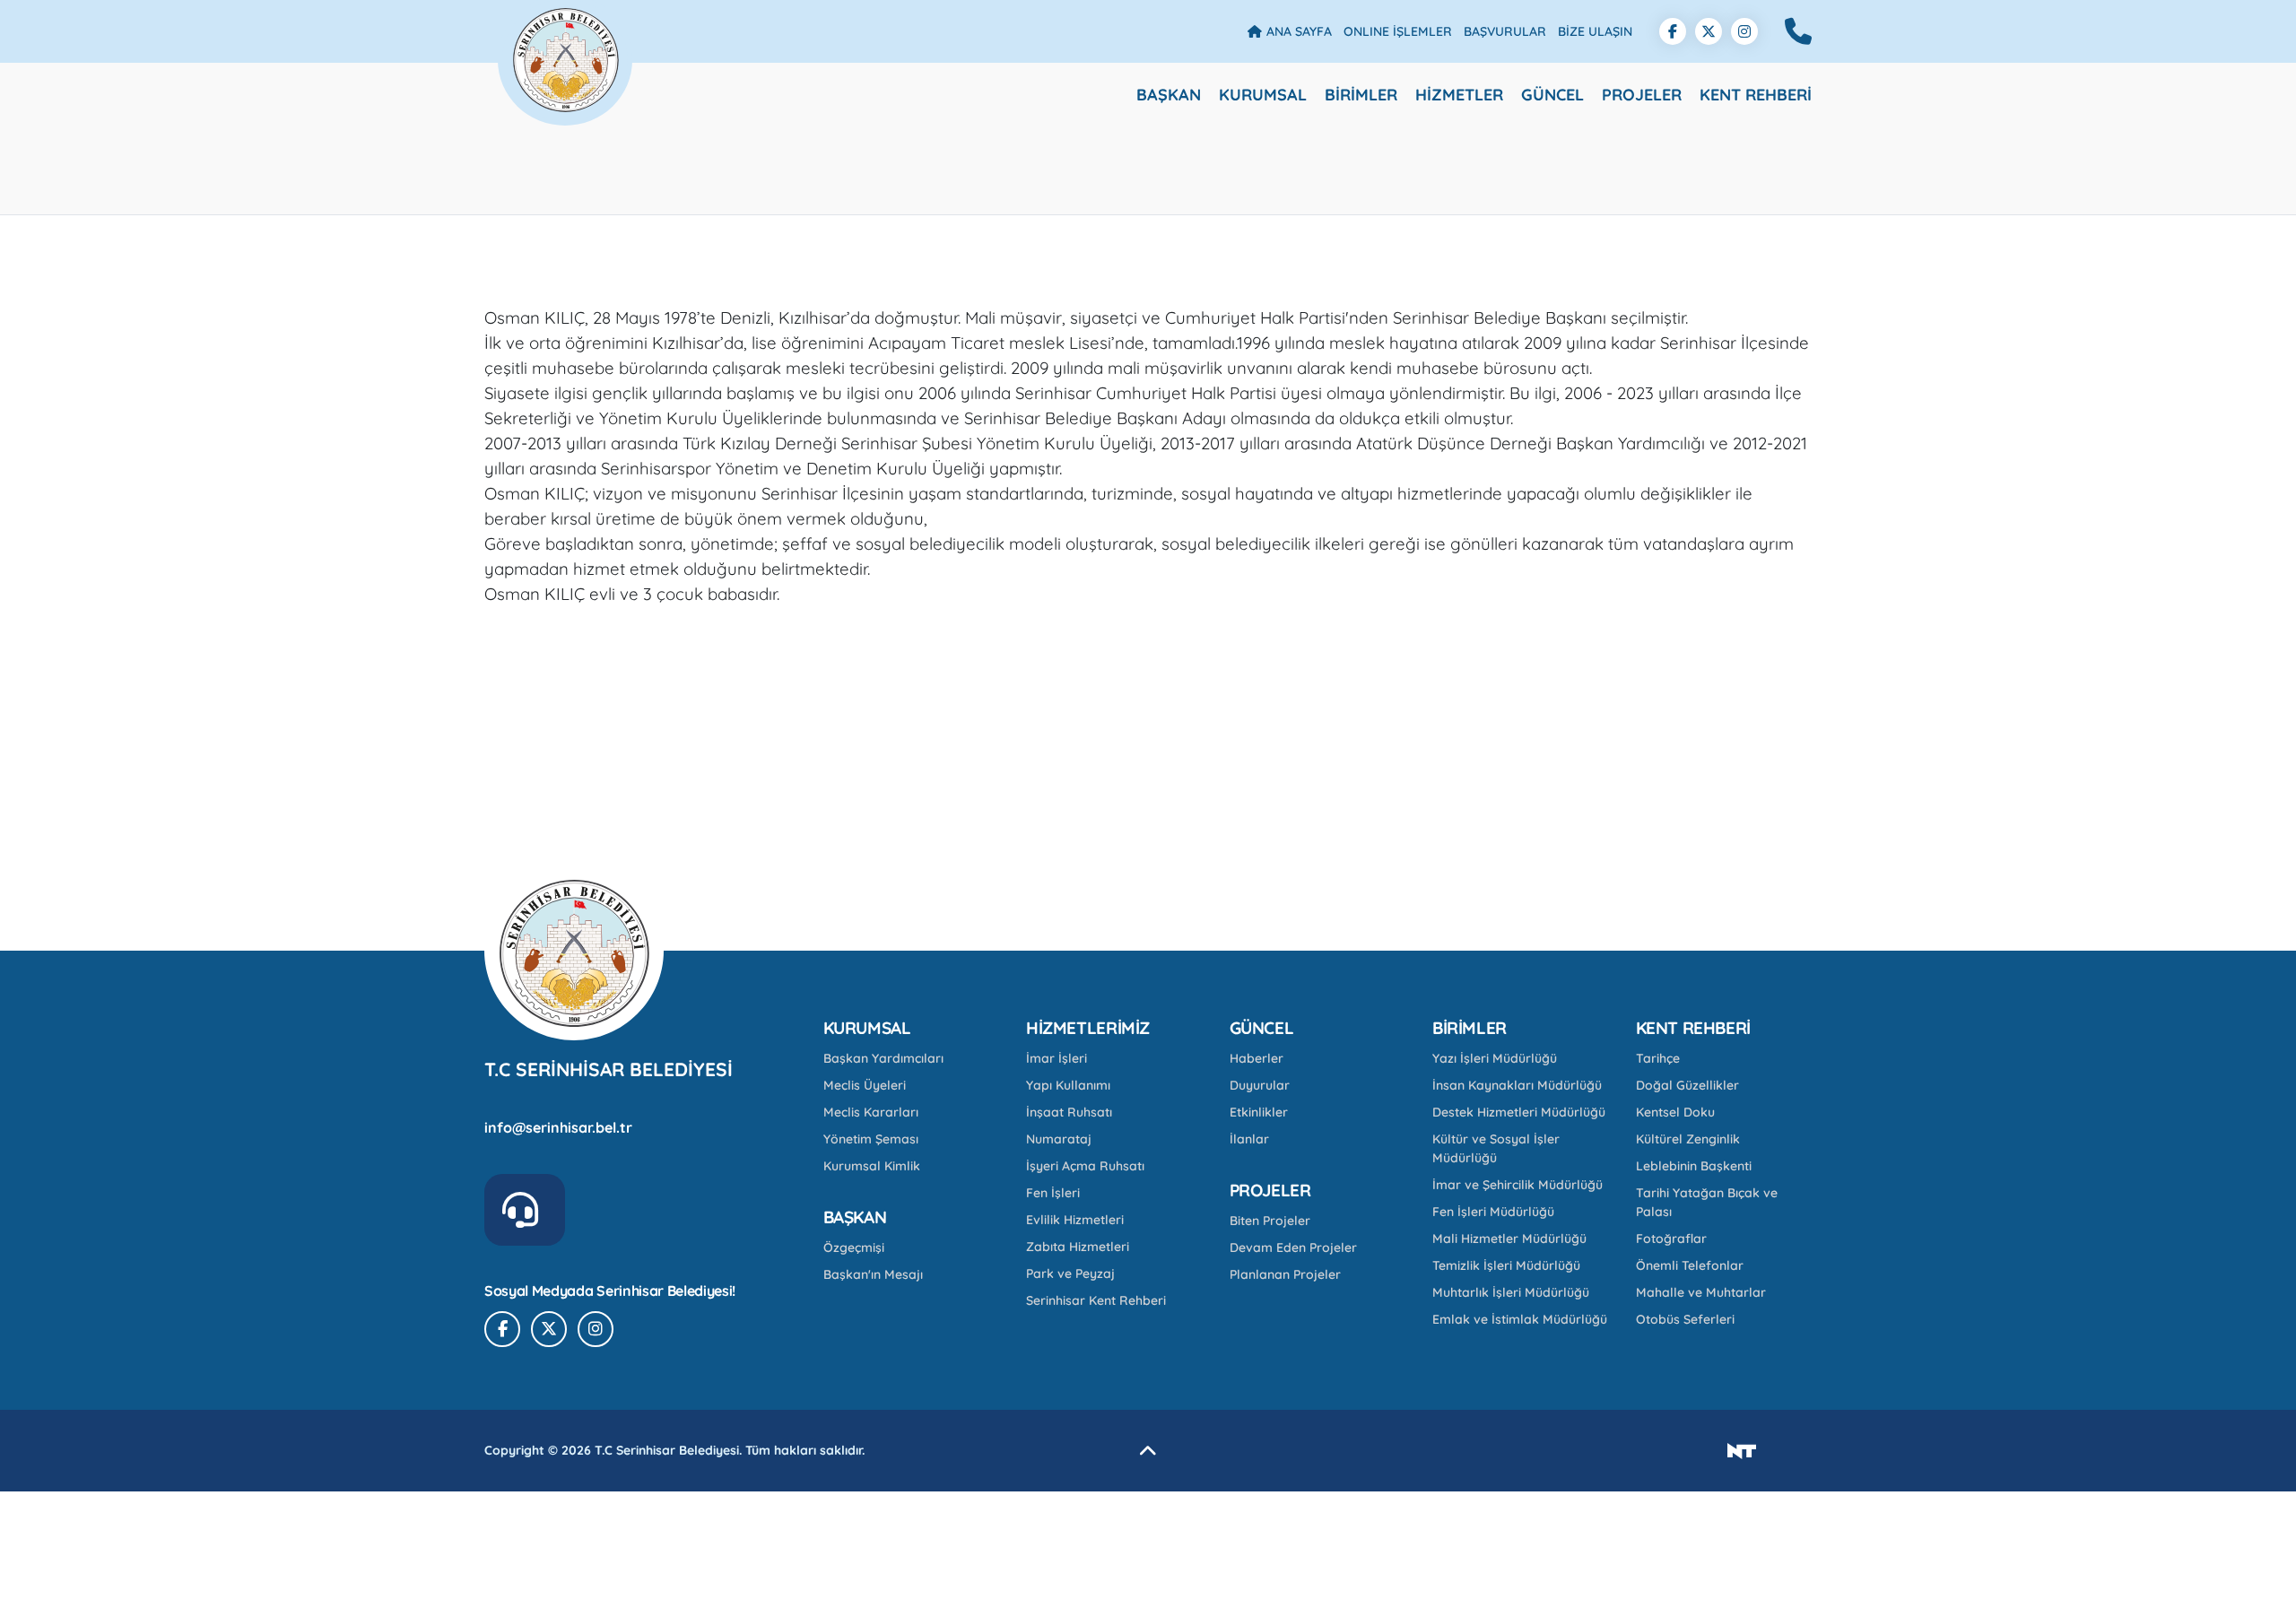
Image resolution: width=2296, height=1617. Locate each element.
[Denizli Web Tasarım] (1742, 1451)
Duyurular (1260, 1085)
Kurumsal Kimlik (872, 1166)
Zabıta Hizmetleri (1078, 1247)
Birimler (1361, 95)
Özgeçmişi (854, 1248)
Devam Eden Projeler (1293, 1248)
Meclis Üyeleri (865, 1085)
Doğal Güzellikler (1687, 1085)
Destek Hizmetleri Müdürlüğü (1519, 1112)
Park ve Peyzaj (1070, 1274)
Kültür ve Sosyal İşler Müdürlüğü (1496, 1148)
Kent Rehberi (1756, 95)
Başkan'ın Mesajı (873, 1274)
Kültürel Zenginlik (1688, 1139)
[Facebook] (1673, 31)
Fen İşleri (1053, 1193)
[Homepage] (573, 953)
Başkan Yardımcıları (883, 1058)
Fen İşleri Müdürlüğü (1493, 1212)
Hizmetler (1459, 95)
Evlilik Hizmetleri (1075, 1220)
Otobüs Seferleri (1685, 1319)
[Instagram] (1744, 31)
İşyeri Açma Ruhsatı (1085, 1166)
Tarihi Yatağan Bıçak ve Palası (1707, 1202)
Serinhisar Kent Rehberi (1096, 1300)
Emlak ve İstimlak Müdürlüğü (1520, 1319)
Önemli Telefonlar (1690, 1265)
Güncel (1552, 95)
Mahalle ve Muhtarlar (1701, 1292)
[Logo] (565, 31)
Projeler (1642, 95)
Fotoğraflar (1671, 1239)
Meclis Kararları (871, 1112)
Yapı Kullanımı (1068, 1085)
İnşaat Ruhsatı (1069, 1112)
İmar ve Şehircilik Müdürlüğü (1518, 1185)
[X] (1709, 31)
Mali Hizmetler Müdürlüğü (1509, 1239)
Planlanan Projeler (1285, 1274)
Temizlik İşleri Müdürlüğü (1506, 1265)
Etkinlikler (1259, 1112)
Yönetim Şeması (871, 1139)
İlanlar (1249, 1139)
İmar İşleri (1057, 1058)
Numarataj (1059, 1139)
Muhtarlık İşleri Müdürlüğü (1511, 1292)
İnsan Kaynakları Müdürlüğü (1517, 1085)
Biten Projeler (1270, 1221)
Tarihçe (1658, 1058)
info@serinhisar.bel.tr (558, 1127)
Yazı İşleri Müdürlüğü (1495, 1058)
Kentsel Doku (1675, 1112)
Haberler (1257, 1058)
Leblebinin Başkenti (1694, 1166)
